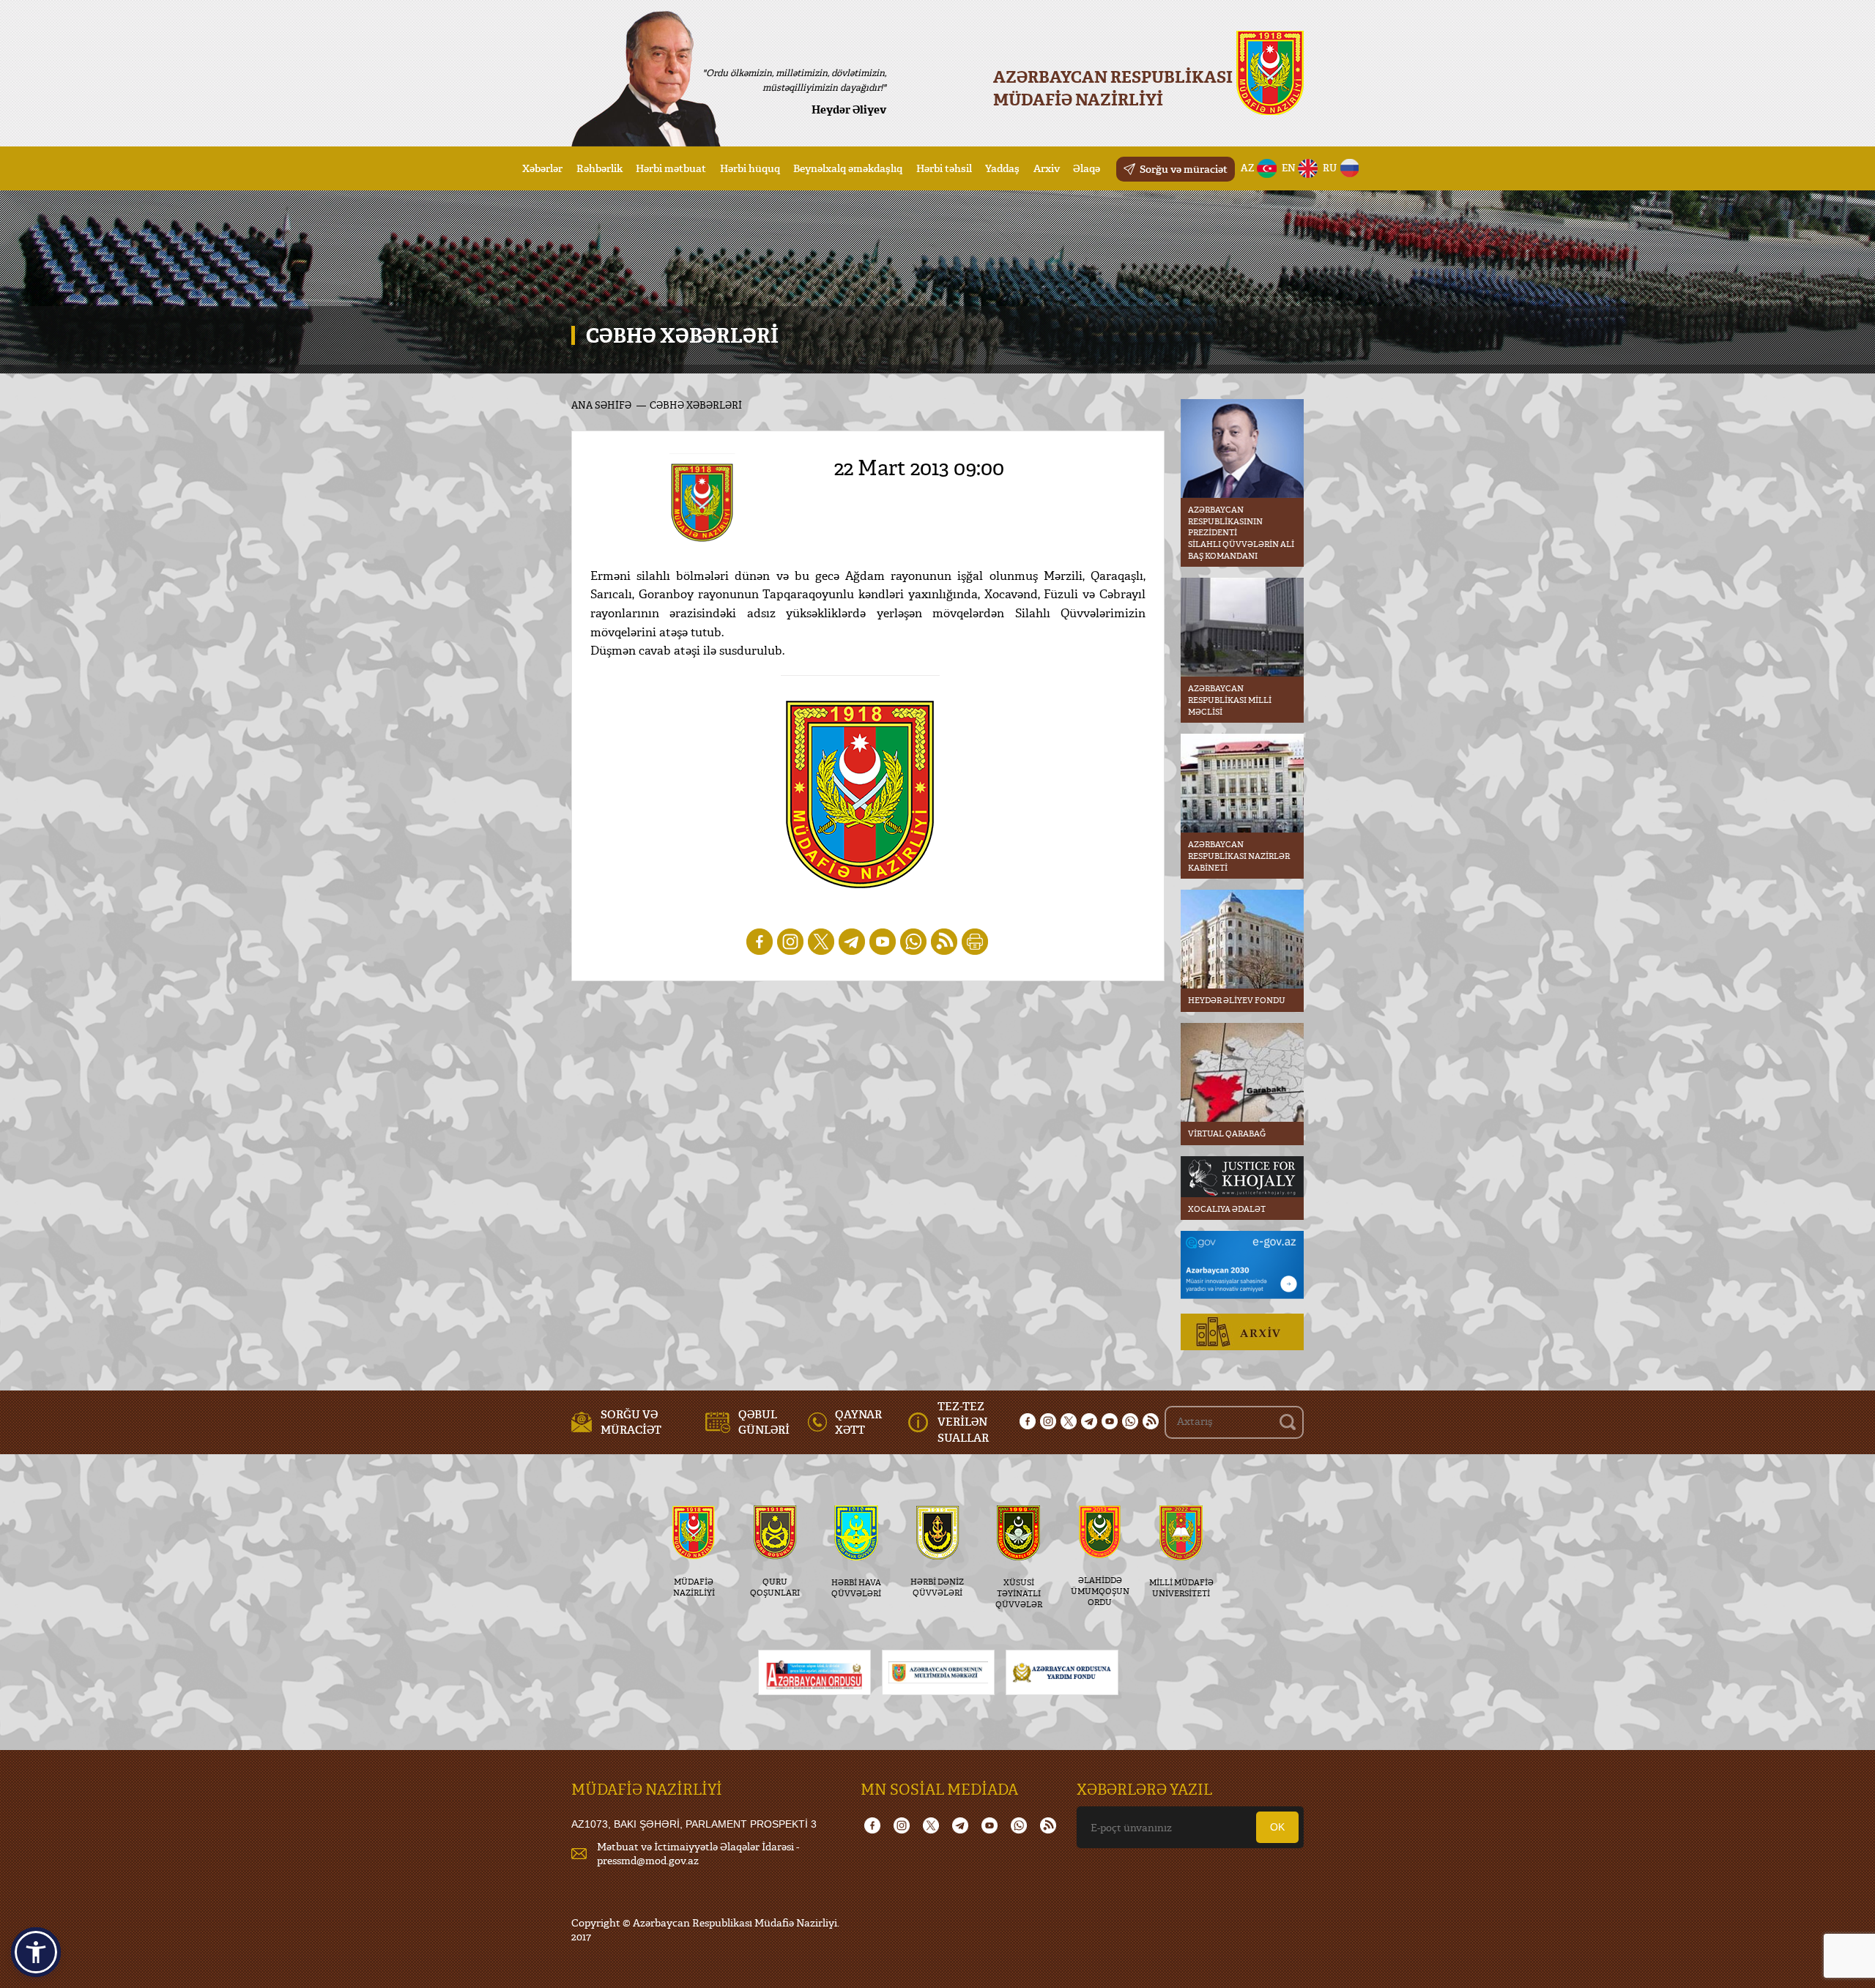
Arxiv (1047, 168)
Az (1248, 168)
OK (1277, 1827)
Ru (1330, 168)
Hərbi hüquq (750, 168)
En (1289, 168)
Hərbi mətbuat (671, 168)
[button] (36, 1952)
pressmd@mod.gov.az (648, 1860)
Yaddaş (1002, 168)
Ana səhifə (601, 405)
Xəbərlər (542, 168)
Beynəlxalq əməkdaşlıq (848, 168)
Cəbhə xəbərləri (696, 405)
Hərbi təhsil (944, 168)
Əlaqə (1087, 168)
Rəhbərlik (599, 168)
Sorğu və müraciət (1184, 169)
